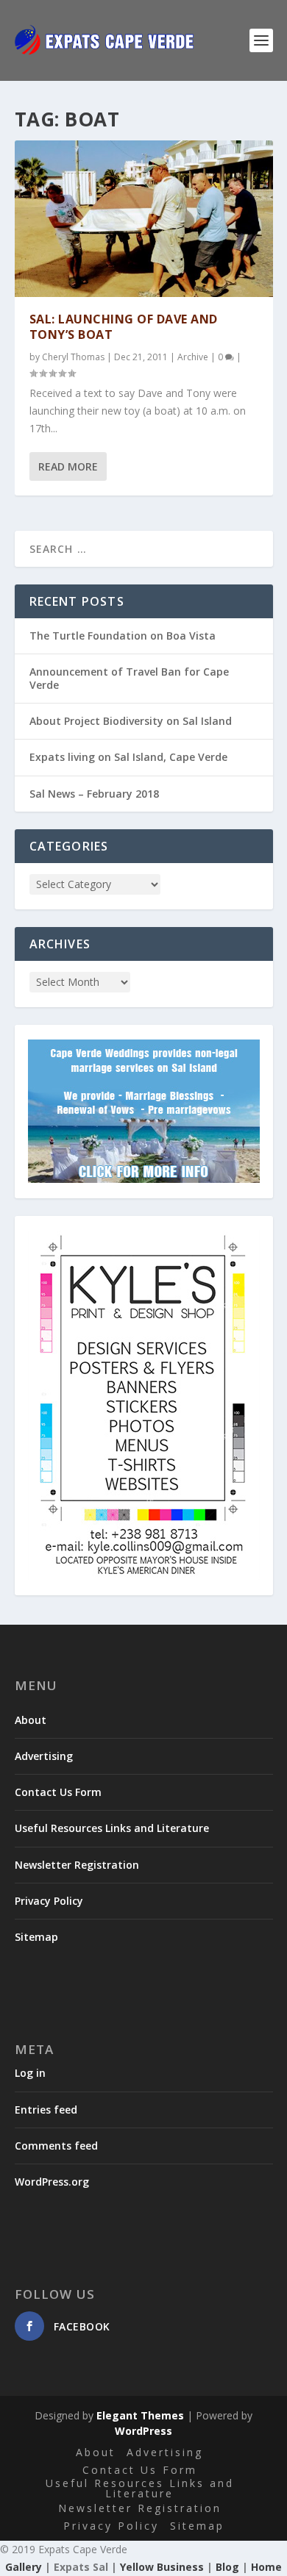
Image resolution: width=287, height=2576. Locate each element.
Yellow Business (162, 2567)
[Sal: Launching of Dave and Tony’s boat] (144, 219)
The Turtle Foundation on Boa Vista (123, 636)
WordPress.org (52, 2182)
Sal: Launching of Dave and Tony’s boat (124, 327)
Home (266, 2567)
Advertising (44, 1756)
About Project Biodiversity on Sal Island (131, 721)
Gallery (24, 2567)
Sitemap (36, 1937)
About (31, 1720)
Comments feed (56, 2146)
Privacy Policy (49, 1901)
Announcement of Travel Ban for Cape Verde (129, 678)
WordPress (143, 2431)
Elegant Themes (140, 2415)
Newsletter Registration (77, 1865)
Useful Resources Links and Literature (112, 1828)
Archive (193, 357)
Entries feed (46, 2110)
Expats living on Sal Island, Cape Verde (128, 757)
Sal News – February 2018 (94, 794)
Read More (68, 466)
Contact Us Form (58, 1792)
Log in (30, 2073)
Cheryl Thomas (73, 357)
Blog (227, 2567)
